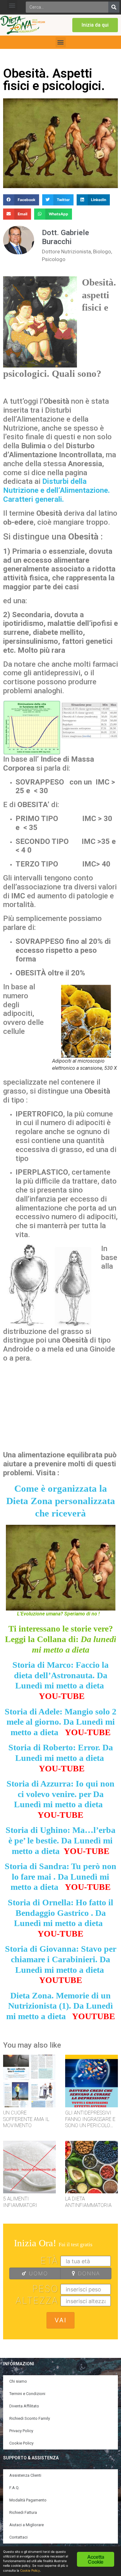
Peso (45, 2289)
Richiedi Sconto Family (30, 2418)
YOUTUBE (61, 1980)
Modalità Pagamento (28, 2500)
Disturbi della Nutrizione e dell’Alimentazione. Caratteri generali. (56, 490)
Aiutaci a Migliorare (27, 2525)
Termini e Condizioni (27, 2394)
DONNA (88, 2273)
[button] (12, 5)
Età (49, 2260)
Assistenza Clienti (25, 2475)
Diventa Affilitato (24, 2406)
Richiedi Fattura (23, 2512)
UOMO (37, 2273)
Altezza (37, 2300)
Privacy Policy (21, 2431)
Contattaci (18, 2537)
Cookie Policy (21, 2443)
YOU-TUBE (62, 1696)
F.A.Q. (14, 2488)
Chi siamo (18, 2381)
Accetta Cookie (96, 2559)
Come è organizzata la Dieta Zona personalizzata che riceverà (61, 1501)
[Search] (114, 7)
